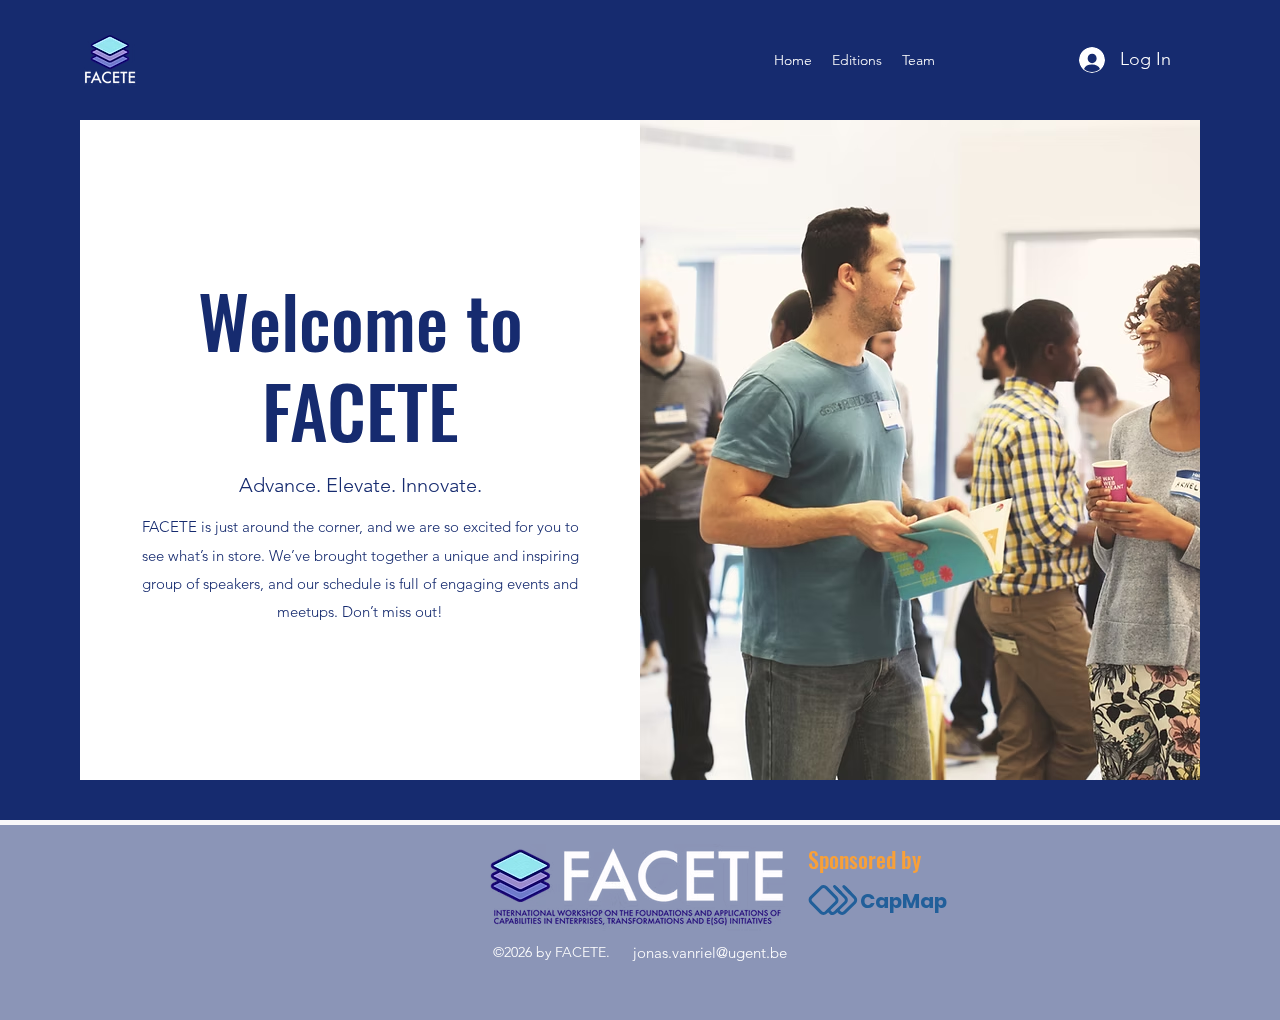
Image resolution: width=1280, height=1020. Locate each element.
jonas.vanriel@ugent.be (710, 952)
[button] (857, 60)
